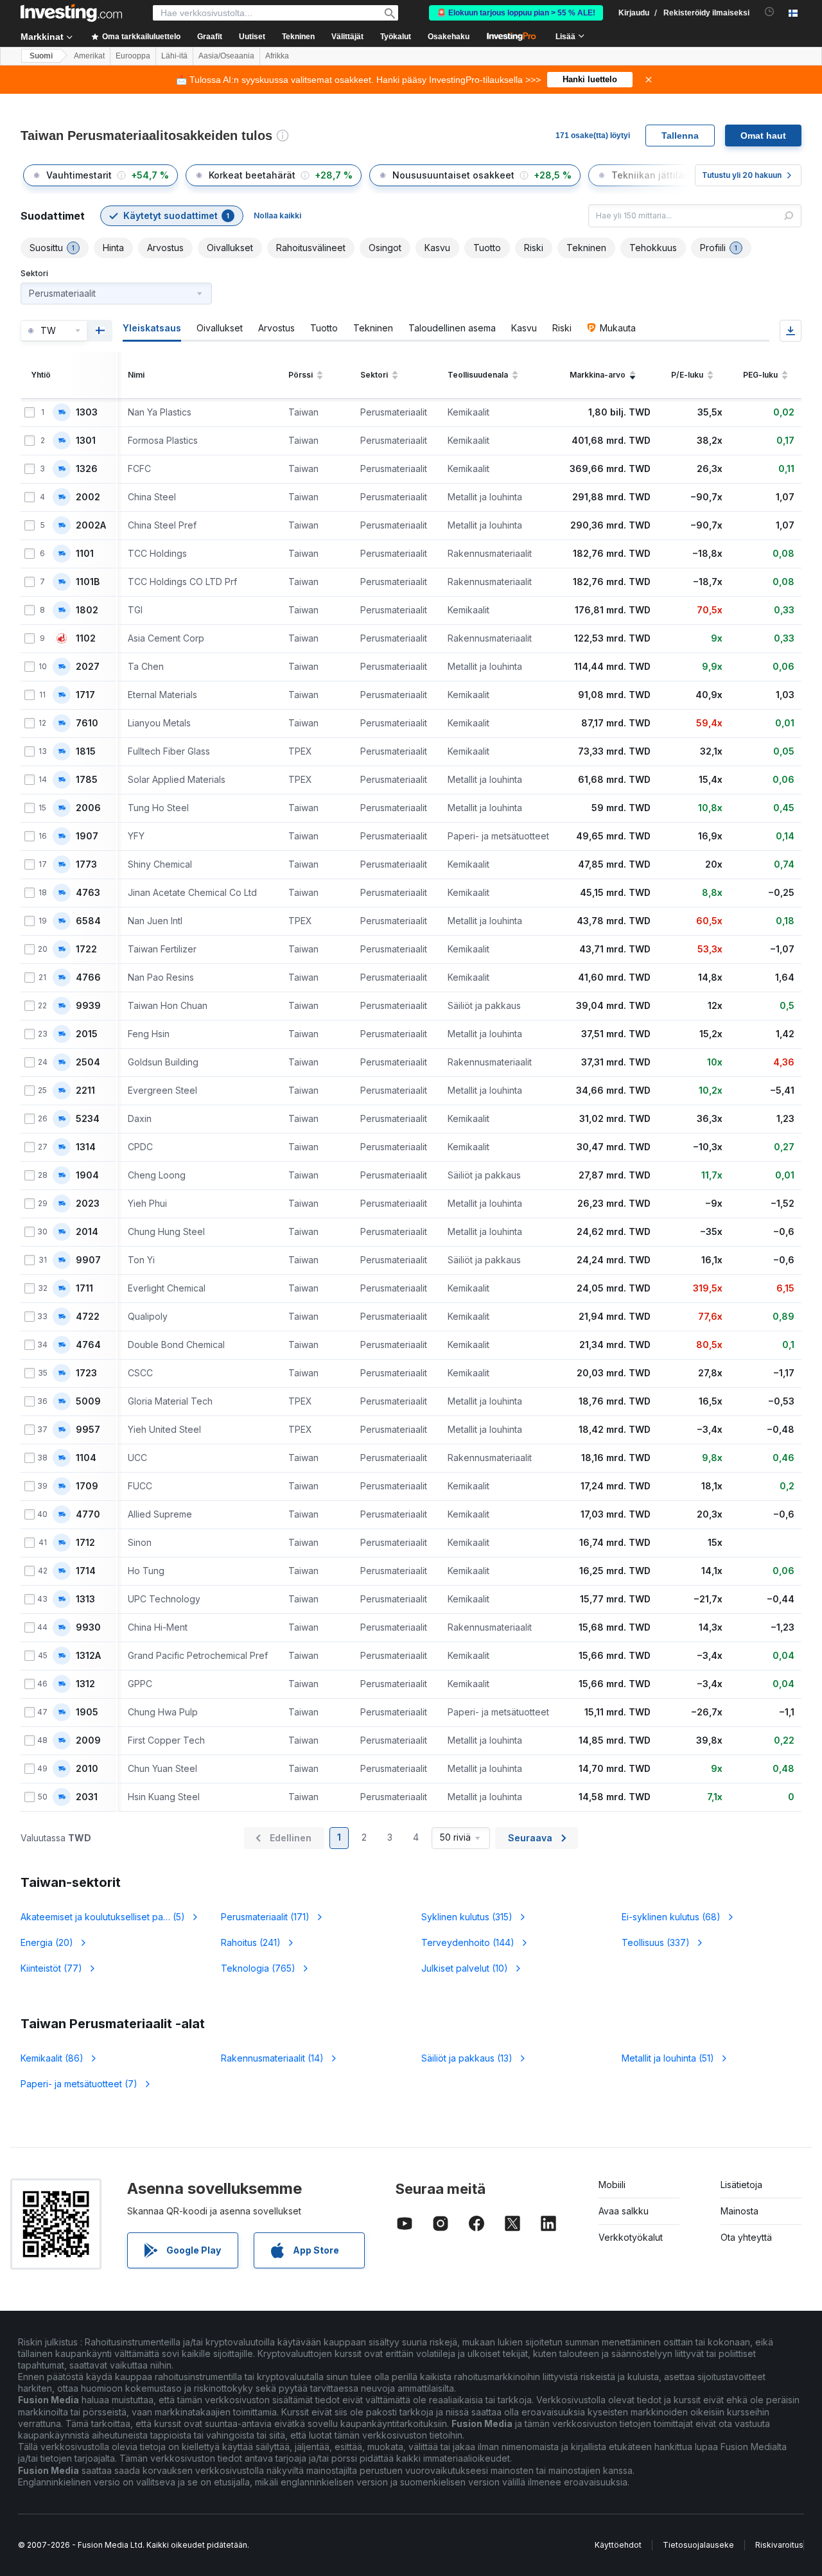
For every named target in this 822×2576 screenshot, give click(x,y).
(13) (467, 2058)
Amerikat (89, 56)
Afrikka (277, 56)
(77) (51, 1968)
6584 (88, 921)
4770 (88, 1514)
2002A (91, 525)
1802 (87, 610)
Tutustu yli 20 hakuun (742, 175)
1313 (85, 1599)
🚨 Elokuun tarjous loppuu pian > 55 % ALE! (516, 13)
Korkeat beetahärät (252, 175)
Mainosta (739, 2211)
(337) (656, 1942)
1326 (87, 469)
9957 (88, 1430)
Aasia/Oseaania (226, 56)
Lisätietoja (741, 2185)
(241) (251, 1942)
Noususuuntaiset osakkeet (453, 175)
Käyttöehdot (618, 2545)
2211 (85, 1091)
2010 (87, 1769)
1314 (86, 1147)
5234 (88, 1119)
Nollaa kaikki (277, 215)
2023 (88, 1204)
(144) (468, 1942)
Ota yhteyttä (746, 2237)
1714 (86, 1571)
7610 (87, 723)
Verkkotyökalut (631, 2237)
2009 (88, 1740)
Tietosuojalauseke (698, 2545)
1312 (85, 1684)
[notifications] (770, 12)
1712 (85, 1543)
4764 (88, 1345)
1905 (87, 1712)
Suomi (41, 56)
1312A (88, 1656)
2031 (87, 1797)
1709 (87, 1486)
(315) (467, 1917)
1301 (86, 441)
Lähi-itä (174, 56)
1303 (87, 412)
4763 (88, 893)
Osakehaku (449, 37)
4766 (88, 977)
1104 (86, 1458)
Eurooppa (133, 56)
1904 (87, 1175)
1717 (85, 695)
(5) (103, 1917)
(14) (272, 2058)
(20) (47, 1942)
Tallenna (680, 136)
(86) (52, 2058)
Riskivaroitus (779, 2545)
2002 (88, 497)
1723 (86, 1373)
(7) (79, 2084)
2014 (87, 1232)
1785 (87, 780)
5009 (88, 1401)
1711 (84, 1288)
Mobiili (612, 2185)
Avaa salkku (624, 2211)
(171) (265, 1917)
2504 (88, 1062)
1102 (86, 638)
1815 (86, 751)
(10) (465, 1968)
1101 (85, 554)
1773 (86, 864)
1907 (87, 836)
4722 (88, 1317)
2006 (88, 808)
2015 (87, 1034)
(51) (668, 2058)
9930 (88, 1627)
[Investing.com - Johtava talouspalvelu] (71, 13)
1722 (86, 949)
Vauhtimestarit (79, 175)
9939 (88, 1006)
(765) (258, 1968)
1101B (88, 582)
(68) (671, 1917)
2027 (88, 667)
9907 (88, 1260)
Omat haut (763, 136)
